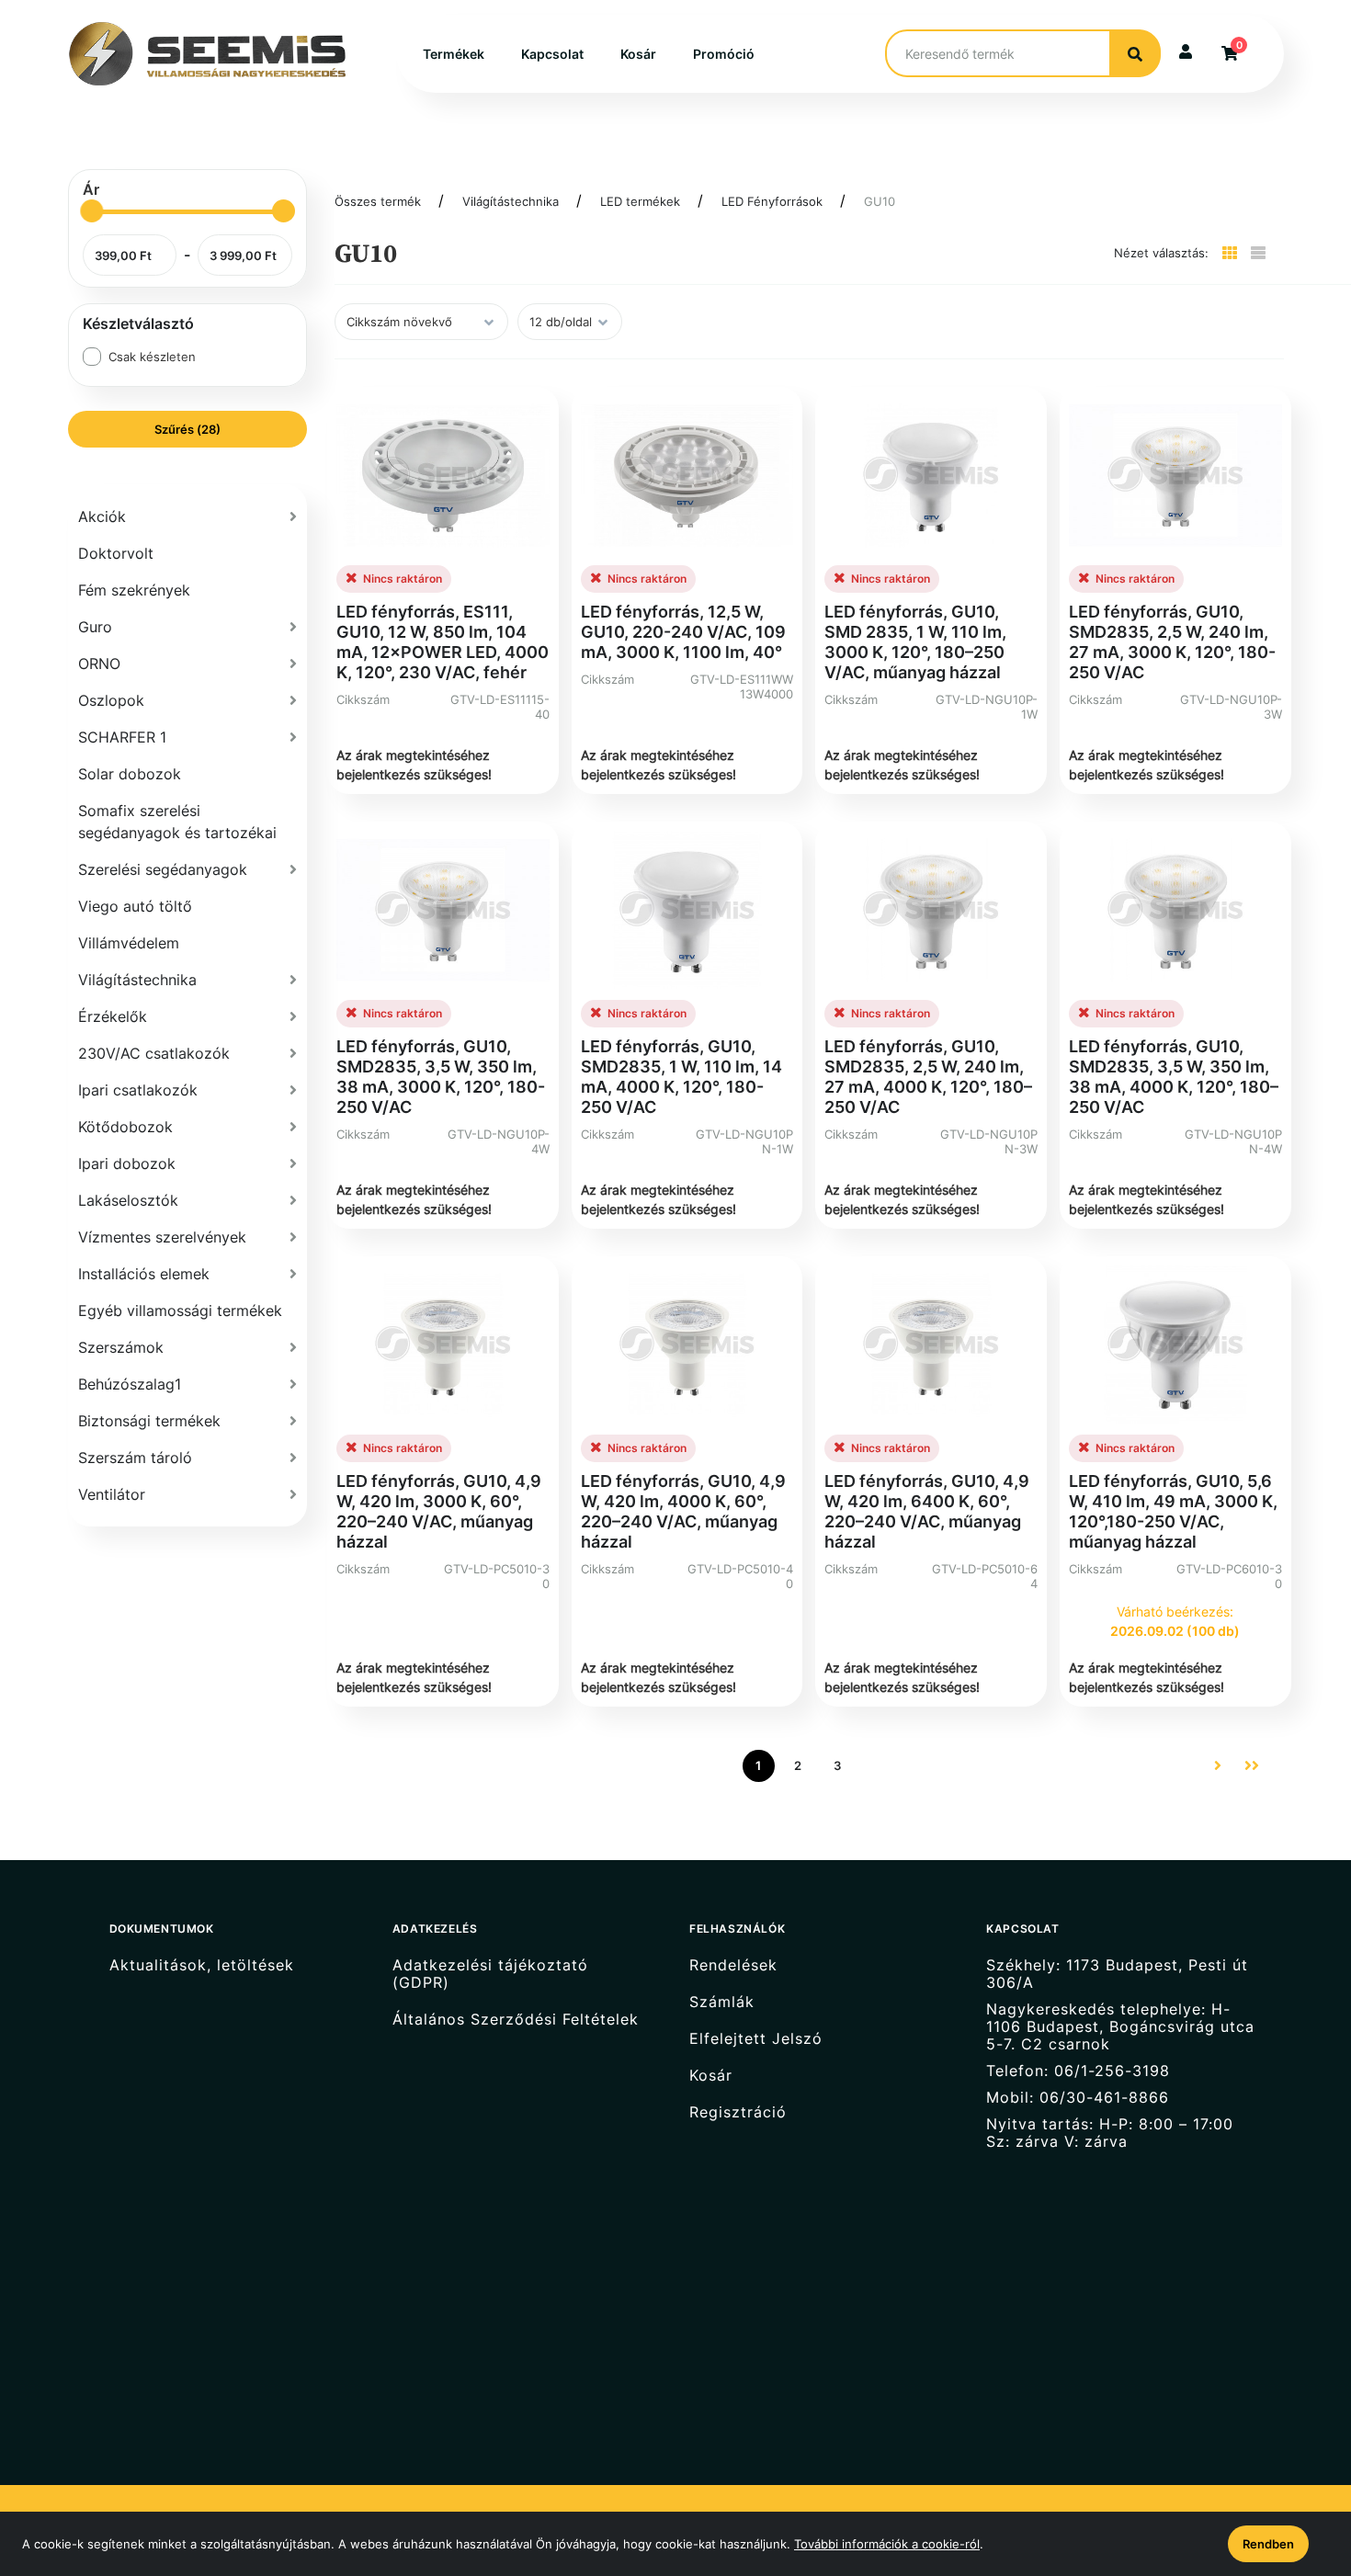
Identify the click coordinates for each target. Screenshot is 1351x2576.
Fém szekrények (134, 590)
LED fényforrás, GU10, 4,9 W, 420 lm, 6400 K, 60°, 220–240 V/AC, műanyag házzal (927, 1511)
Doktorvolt (116, 553)
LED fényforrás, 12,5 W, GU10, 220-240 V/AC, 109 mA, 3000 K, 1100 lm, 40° (683, 632)
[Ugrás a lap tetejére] (1295, 2465)
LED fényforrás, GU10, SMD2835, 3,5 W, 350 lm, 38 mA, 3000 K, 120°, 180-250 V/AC (441, 1077)
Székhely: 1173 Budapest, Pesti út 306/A (1117, 1974)
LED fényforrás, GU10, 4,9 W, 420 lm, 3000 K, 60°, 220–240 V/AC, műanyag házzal (439, 1511)
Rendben (1268, 2544)
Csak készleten (152, 357)
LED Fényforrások (772, 201)
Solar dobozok (130, 774)
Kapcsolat (552, 54)
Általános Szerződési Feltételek (516, 2020)
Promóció (724, 54)
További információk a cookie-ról (887, 2544)
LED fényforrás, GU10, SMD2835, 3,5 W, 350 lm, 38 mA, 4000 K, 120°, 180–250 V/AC (1174, 1077)
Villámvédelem (129, 943)
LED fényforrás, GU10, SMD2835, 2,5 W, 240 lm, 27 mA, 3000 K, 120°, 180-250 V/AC (1172, 642)
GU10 (880, 201)
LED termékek (640, 201)
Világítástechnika (511, 201)
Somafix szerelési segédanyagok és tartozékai (177, 822)
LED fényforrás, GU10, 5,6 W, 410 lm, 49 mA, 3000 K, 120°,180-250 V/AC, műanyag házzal (1173, 1511)
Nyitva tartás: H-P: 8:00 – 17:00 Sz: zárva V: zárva (1110, 2133)
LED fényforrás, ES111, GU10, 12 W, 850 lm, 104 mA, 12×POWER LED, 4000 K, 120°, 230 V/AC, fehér (443, 642)
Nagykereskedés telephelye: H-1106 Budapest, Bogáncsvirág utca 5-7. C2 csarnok (1120, 2027)
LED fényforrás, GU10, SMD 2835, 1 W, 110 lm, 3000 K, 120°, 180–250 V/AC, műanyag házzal (915, 642)
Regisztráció (738, 2112)
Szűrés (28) (187, 429)
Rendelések (733, 1965)
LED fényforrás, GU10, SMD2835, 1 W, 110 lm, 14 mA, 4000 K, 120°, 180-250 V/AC (681, 1077)
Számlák (722, 2002)
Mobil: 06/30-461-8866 (1078, 2098)
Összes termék (378, 201)
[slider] (91, 211)
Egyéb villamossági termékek (180, 1311)
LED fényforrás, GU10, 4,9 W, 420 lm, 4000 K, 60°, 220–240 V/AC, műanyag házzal (683, 1511)
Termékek (454, 54)
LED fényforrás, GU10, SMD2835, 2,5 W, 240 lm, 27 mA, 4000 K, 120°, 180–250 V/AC (928, 1077)
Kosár (638, 54)
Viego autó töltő (135, 906)
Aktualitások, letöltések (202, 1965)
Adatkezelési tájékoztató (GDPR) (490, 1974)
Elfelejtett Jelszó (756, 2039)
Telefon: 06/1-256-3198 (1078, 2071)
